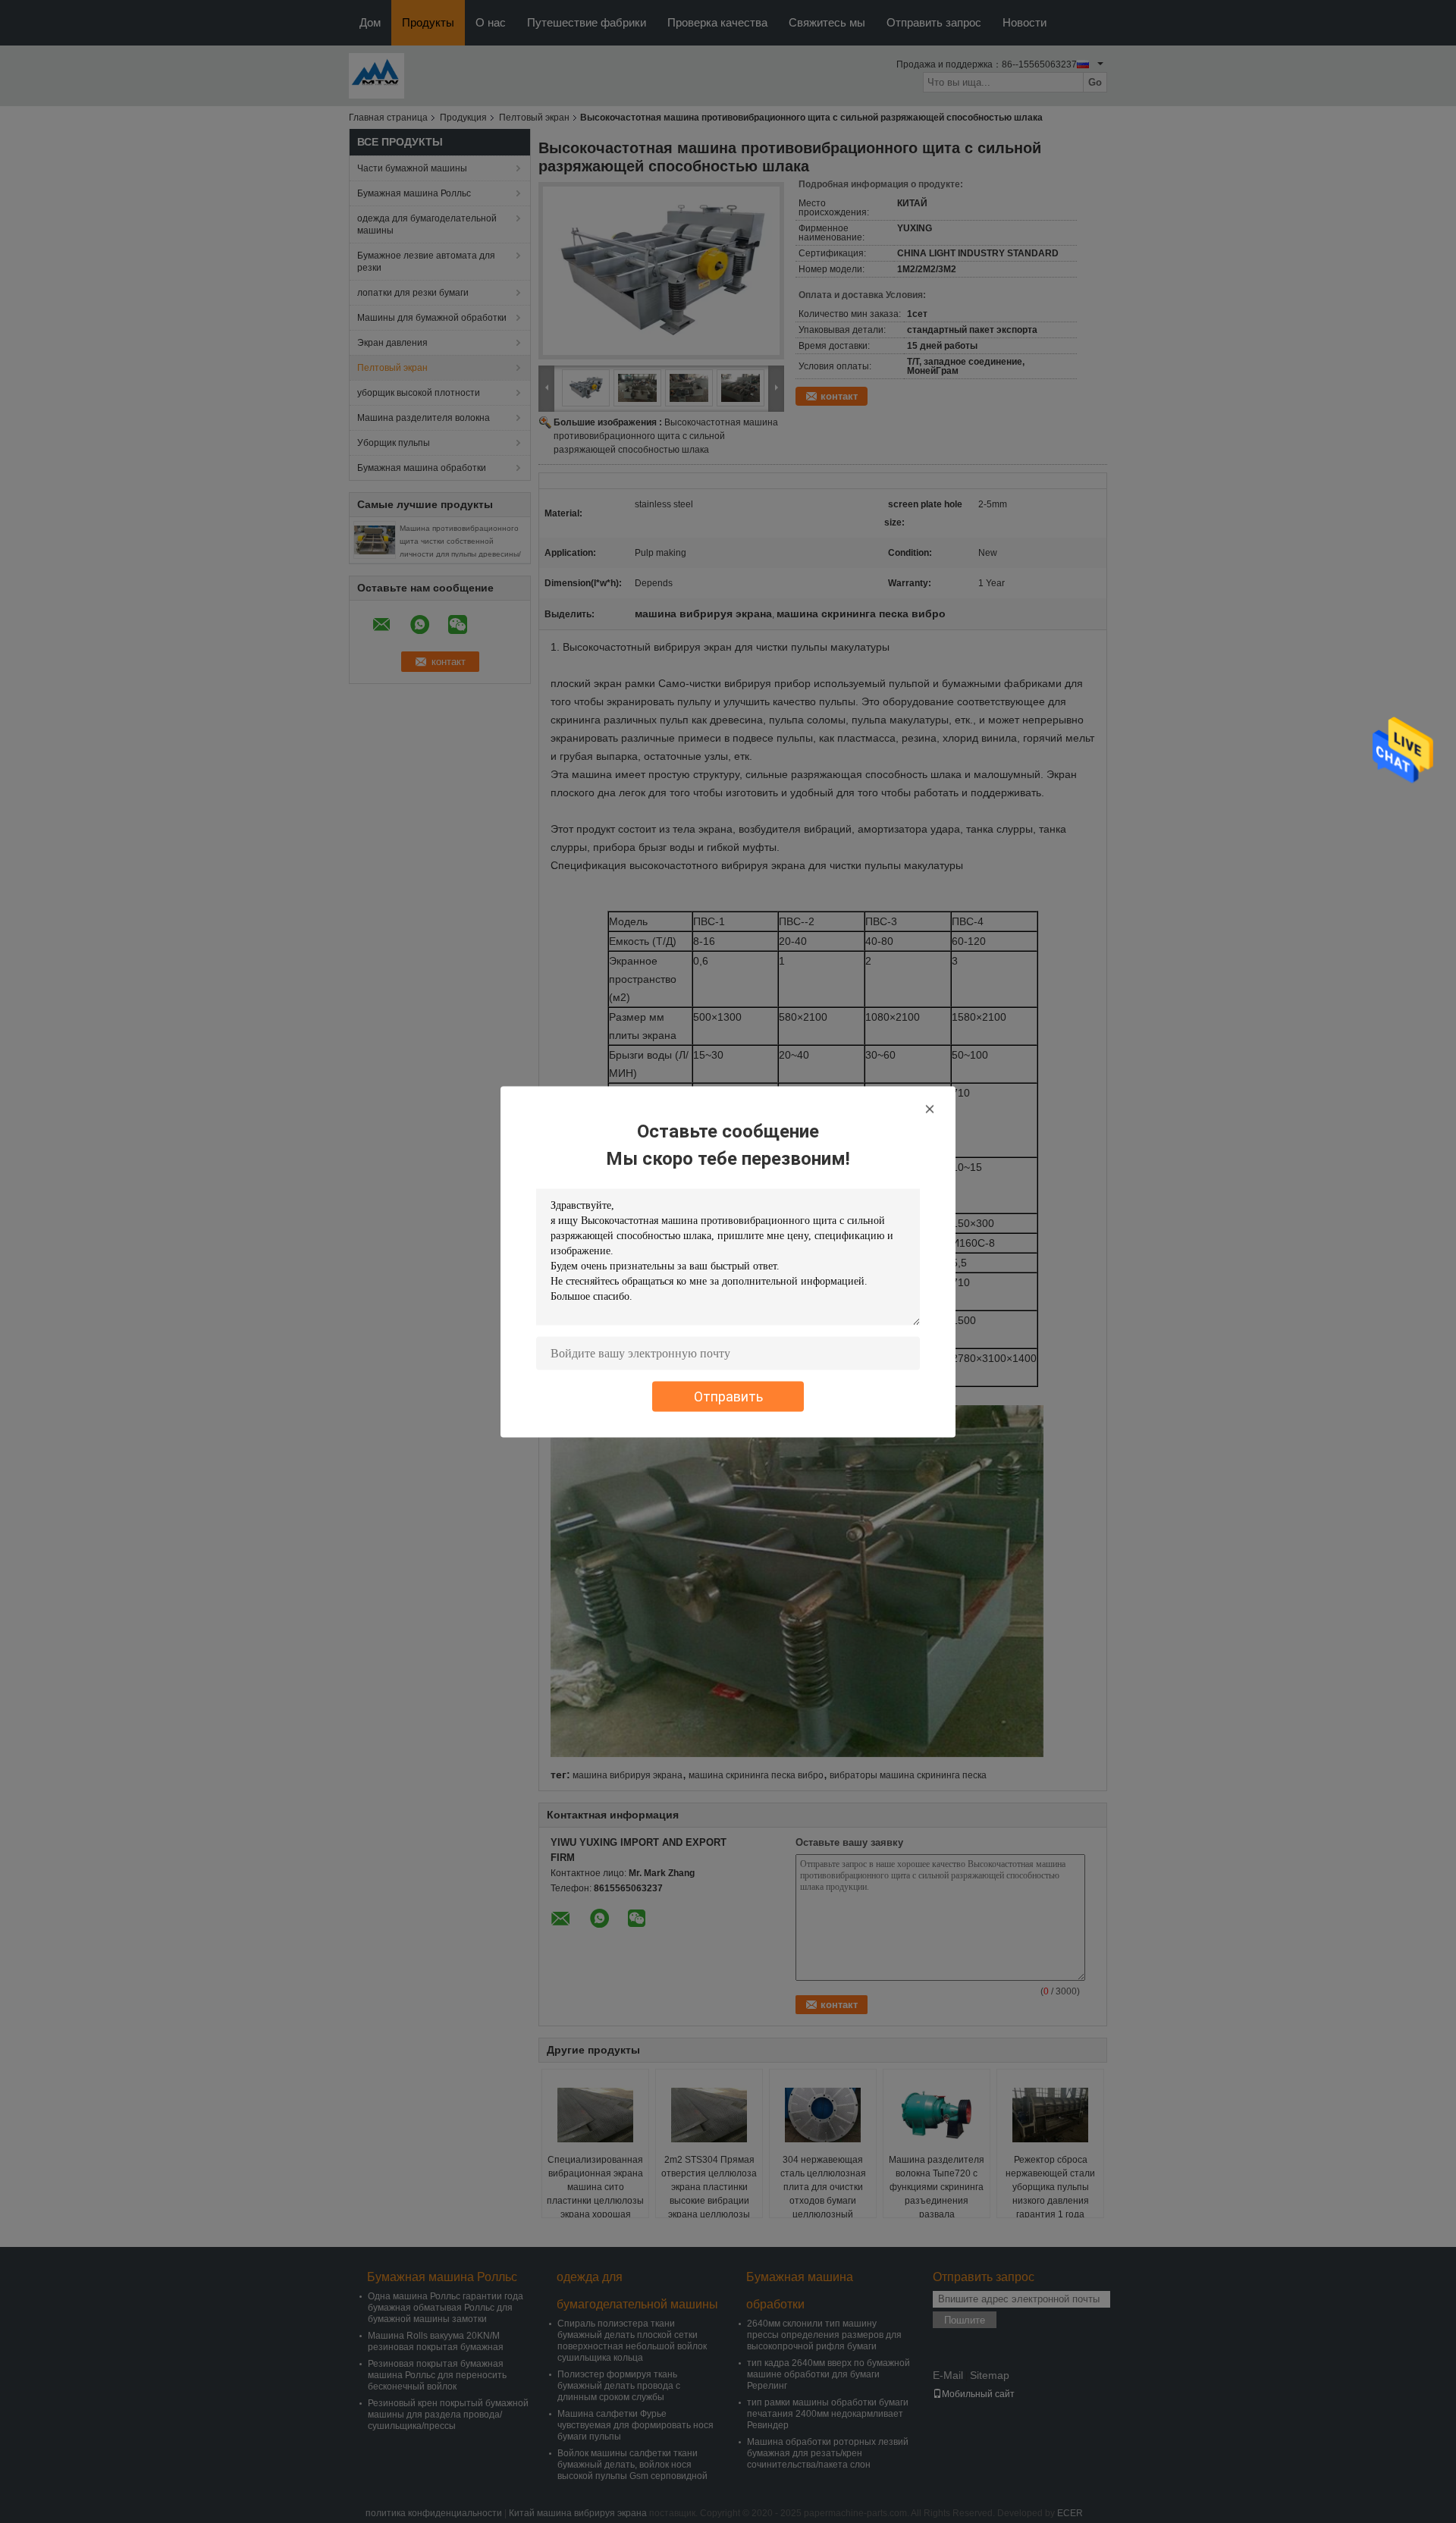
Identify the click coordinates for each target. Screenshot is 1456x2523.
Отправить (728, 1396)
